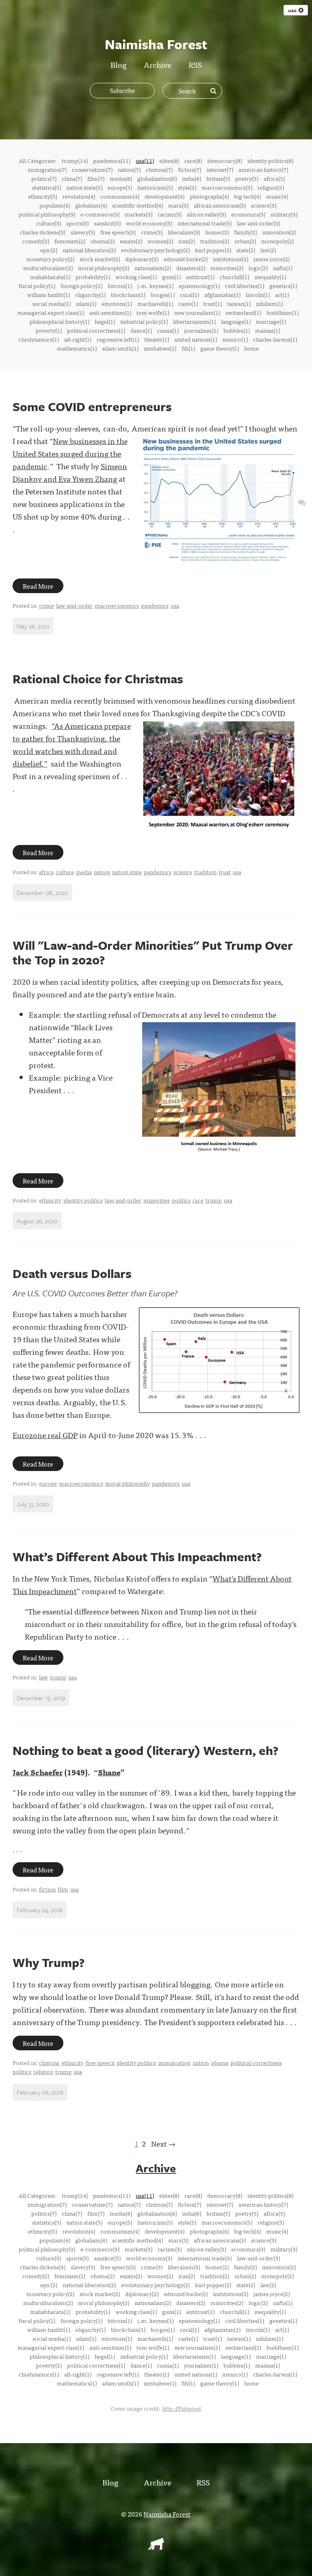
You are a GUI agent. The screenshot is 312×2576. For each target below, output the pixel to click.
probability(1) (93, 277)
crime (47, 605)
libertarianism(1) (194, 321)
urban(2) (245, 241)
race (198, 1200)
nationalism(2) (153, 268)
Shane (109, 1772)
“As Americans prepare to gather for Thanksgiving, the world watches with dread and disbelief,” (72, 744)
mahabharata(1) (50, 277)
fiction (47, 1889)
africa (46, 872)
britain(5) (218, 178)
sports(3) (77, 223)
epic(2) (49, 250)
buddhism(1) (283, 312)
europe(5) (120, 187)
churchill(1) (234, 277)
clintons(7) (159, 169)
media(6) (121, 178)
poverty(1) (49, 330)
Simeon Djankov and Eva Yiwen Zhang (70, 472)
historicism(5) (155, 187)
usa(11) (145, 160)
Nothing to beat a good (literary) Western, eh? (145, 1750)
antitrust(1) (200, 277)
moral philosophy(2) (104, 268)
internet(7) (220, 169)
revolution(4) (79, 196)
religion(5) (271, 187)
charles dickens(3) (43, 232)
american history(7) (263, 169)
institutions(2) (231, 259)
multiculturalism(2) (48, 268)
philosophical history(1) (60, 321)
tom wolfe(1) (153, 312)
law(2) (268, 250)
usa (175, 605)
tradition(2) (215, 241)
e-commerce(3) (100, 214)
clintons (49, 2063)
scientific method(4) (138, 205)
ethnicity (50, 1200)
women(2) (160, 241)
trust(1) (212, 303)
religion (43, 2071)
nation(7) (129, 169)
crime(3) (152, 232)
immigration (174, 2063)
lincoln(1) (258, 295)
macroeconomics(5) (227, 187)
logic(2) (258, 268)
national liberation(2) (89, 250)
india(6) (192, 178)
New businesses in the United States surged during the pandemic (70, 453)
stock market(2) (100, 259)
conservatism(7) (92, 169)
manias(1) (268, 330)
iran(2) (187, 241)
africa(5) (274, 178)
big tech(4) (247, 196)
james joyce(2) (272, 259)
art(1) (282, 295)
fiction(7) (190, 169)
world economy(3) (149, 223)
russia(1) (168, 330)
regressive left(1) (118, 339)
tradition (205, 872)
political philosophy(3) (47, 214)
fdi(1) (188, 348)
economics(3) (248, 214)
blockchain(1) (128, 295)
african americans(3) (220, 205)
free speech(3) (118, 232)
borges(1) (163, 295)
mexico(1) (235, 339)
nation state (127, 872)
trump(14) (75, 160)
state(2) (246, 250)
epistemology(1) (199, 286)
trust (225, 872)
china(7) (72, 178)
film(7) (96, 178)
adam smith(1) (120, 348)
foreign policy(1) (81, 286)
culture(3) (49, 223)
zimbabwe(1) (160, 348)
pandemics (155, 605)
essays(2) (131, 241)
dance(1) (141, 330)
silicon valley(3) (206, 214)
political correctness (256, 2063)
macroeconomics (117, 605)
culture (65, 872)
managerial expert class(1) (51, 312)
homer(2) (217, 232)
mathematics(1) (77, 348)
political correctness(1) (96, 330)
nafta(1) (283, 268)
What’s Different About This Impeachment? (137, 1557)
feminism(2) (70, 241)
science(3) (264, 205)
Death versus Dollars (72, 1273)
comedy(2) (36, 241)
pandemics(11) (112, 160)
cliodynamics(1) (39, 339)
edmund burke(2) (186, 259)
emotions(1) (117, 303)
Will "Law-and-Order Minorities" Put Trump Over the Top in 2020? (153, 952)
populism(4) (55, 205)
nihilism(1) (270, 303)
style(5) (187, 187)
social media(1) (52, 303)
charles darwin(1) (275, 339)
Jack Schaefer (38, 1772)
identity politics (83, 1200)
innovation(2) (279, 232)
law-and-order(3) (258, 223)
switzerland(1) (243, 312)
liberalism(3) (184, 232)
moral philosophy (128, 1483)
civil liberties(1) (245, 286)
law (43, 1677)
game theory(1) (220, 348)
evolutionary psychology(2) (155, 250)
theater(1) (157, 339)
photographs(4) (209, 196)
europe (48, 1483)
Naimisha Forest (167, 2514)
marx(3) (178, 205)
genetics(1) (283, 286)
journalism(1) (201, 330)
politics (181, 1200)
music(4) (277, 196)
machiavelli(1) (155, 303)
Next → (163, 2144)
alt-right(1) (78, 339)
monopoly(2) (277, 241)
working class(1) (136, 277)
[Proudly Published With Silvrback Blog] (156, 2547)
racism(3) (170, 214)
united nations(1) (196, 339)
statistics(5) (47, 187)
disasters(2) (191, 268)
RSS (195, 64)
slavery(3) (83, 232)
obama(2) (103, 241)
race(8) (193, 160)
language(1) (236, 321)
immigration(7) (47, 169)
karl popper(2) (213, 250)
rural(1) (190, 295)
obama (220, 2063)
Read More (38, 586)
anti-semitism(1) (110, 312)
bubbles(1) (237, 330)
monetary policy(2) (50, 259)
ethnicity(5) (42, 196)
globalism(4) (91, 205)
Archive (157, 64)
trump (214, 1200)
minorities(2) (227, 268)
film (63, 1889)
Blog (118, 64)
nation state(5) (84, 187)
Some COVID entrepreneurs (92, 406)
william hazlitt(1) (49, 295)
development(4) (165, 196)
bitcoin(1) (120, 286)
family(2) (245, 232)
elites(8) (169, 160)
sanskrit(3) (107, 223)
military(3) (284, 214)
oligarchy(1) (90, 295)
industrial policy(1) (144, 321)
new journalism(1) (197, 312)
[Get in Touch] (302, 502)
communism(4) (120, 196)
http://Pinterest (182, 2408)
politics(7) (44, 178)
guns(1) (171, 277)
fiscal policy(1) (37, 286)
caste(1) (188, 303)
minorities (157, 1200)
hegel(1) (105, 321)
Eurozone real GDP (45, 1435)
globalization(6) (157, 178)
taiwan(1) (239, 303)
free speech (100, 2063)
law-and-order (74, 605)
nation (102, 872)
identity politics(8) (270, 160)
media (84, 872)
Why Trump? (49, 1962)
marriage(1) (271, 321)
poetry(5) (247, 178)
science (183, 872)
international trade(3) (205, 223)
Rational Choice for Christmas (98, 679)
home (251, 348)
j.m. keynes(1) (155, 286)
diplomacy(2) (142, 259)
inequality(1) (270, 277)
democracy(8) (225, 160)
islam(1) (86, 303)
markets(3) (139, 214)
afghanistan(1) (222, 295)
